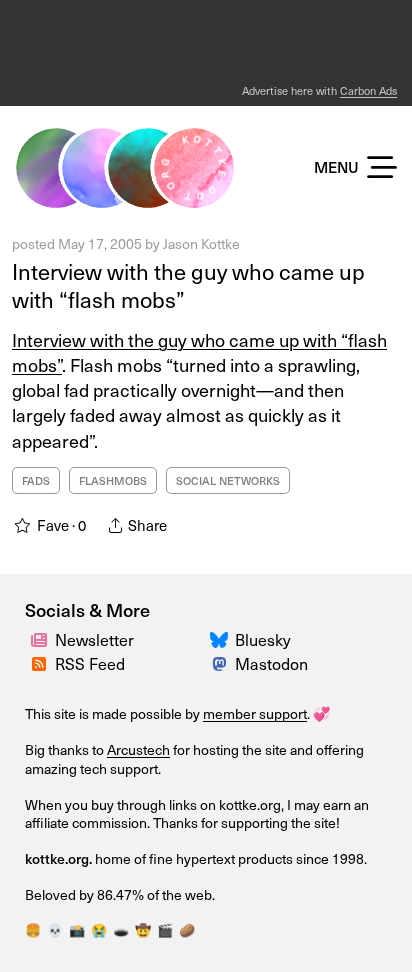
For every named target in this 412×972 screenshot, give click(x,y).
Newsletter (94, 639)
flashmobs (113, 480)
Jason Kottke (201, 243)
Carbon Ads (368, 90)
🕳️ (121, 929)
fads (36, 480)
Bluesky (263, 639)
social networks (228, 480)
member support (255, 713)
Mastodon (271, 663)
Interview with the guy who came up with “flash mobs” (188, 285)
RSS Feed (90, 663)
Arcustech (138, 749)
